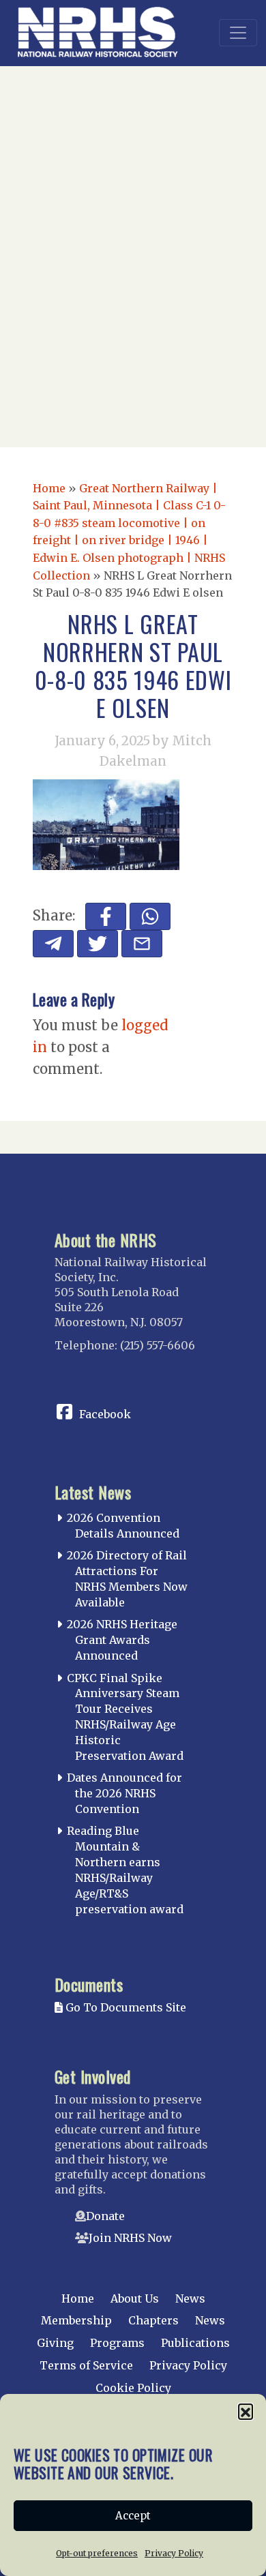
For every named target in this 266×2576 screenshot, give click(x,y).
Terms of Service (86, 2365)
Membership (76, 2320)
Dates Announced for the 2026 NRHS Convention (124, 1793)
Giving (55, 2343)
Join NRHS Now (130, 2238)
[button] (246, 2411)
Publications (195, 2343)
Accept (133, 2516)
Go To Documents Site (124, 2007)
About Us (135, 2298)
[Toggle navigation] (238, 33)
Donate (105, 2216)
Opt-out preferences (97, 2553)
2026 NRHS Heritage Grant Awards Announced (122, 1640)
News (190, 2298)
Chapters (153, 2320)
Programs (117, 2343)
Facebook (105, 1414)
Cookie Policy (133, 2388)
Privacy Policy (174, 2553)
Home (49, 488)
